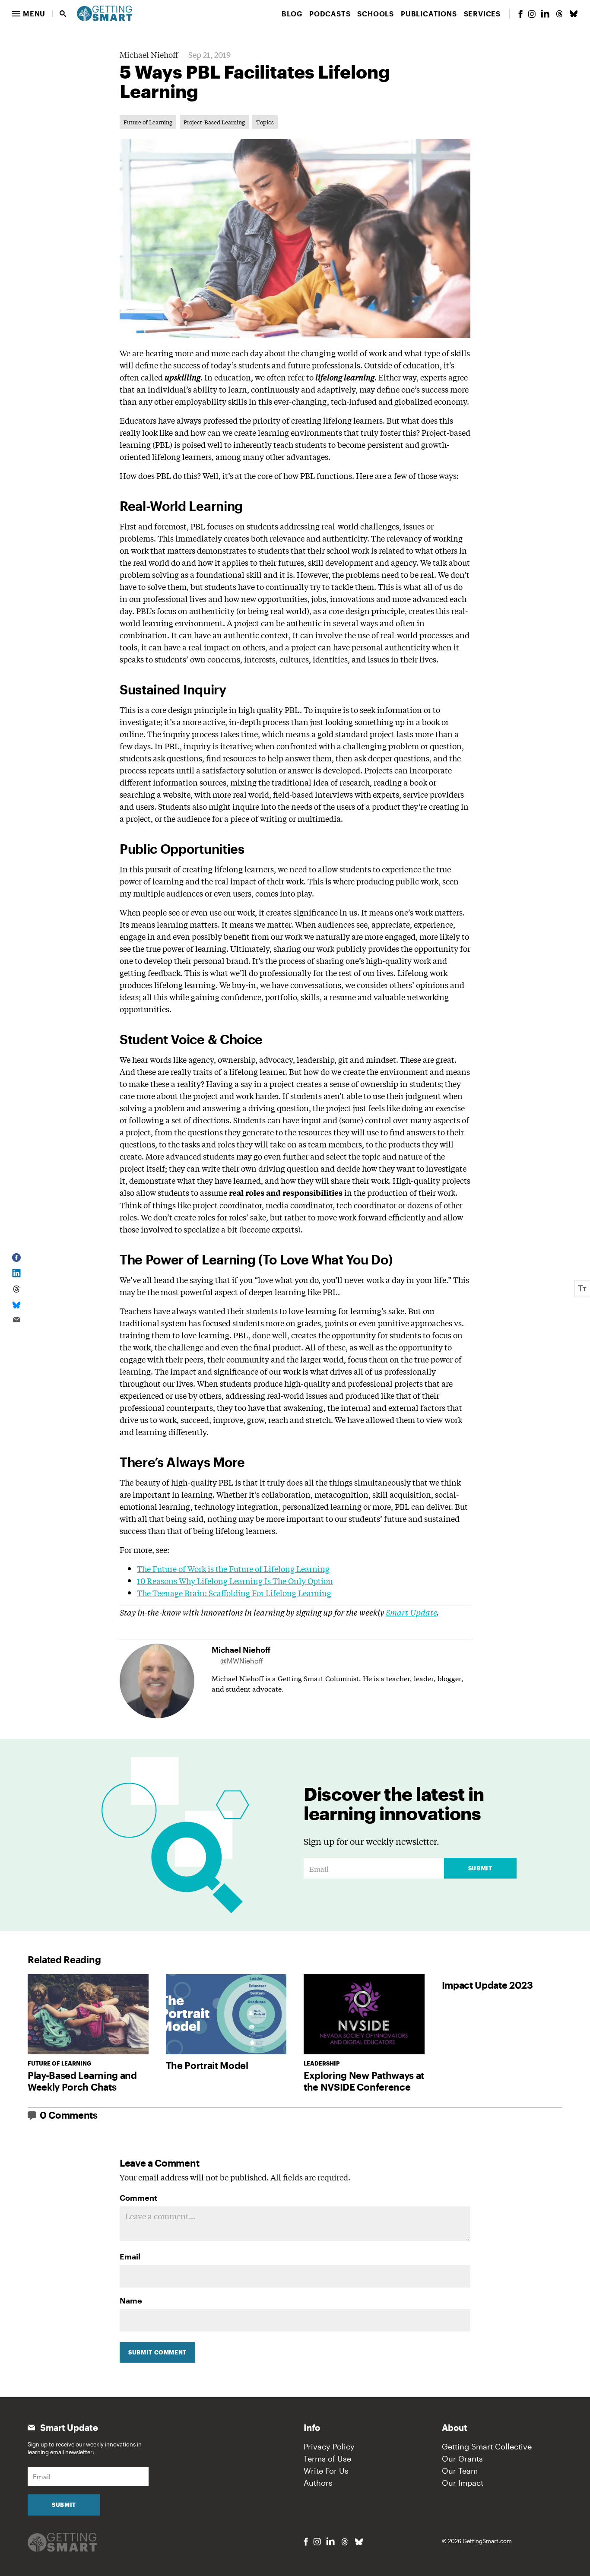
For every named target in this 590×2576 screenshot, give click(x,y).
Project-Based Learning (214, 122)
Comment (138, 2198)
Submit (480, 1868)
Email (130, 2256)
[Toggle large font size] (582, 1288)
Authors (318, 2483)
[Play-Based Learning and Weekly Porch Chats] (88, 2014)
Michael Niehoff (149, 54)
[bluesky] (574, 14)
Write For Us (326, 2471)
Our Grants (462, 2459)
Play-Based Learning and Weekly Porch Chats (82, 2081)
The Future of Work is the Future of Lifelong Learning (233, 1568)
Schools (376, 14)
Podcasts (330, 14)
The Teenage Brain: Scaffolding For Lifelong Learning (234, 1593)
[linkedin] (545, 14)
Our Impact (463, 2483)
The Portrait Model (207, 2065)
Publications (429, 14)
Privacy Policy (329, 2446)
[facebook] (520, 14)
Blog (292, 14)
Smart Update (411, 1612)
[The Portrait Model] (226, 2014)
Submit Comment (157, 2352)
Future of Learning (148, 122)
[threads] (559, 14)
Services (482, 14)
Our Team (460, 2471)
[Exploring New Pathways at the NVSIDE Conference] (364, 2014)
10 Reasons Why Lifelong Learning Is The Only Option (235, 1581)
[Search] (63, 14)
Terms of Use (327, 2459)
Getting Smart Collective (487, 2446)
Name (131, 2300)
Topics (265, 122)
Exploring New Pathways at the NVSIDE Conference (364, 2081)
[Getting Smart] (105, 13)
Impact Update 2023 (487, 1985)
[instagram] (532, 14)
